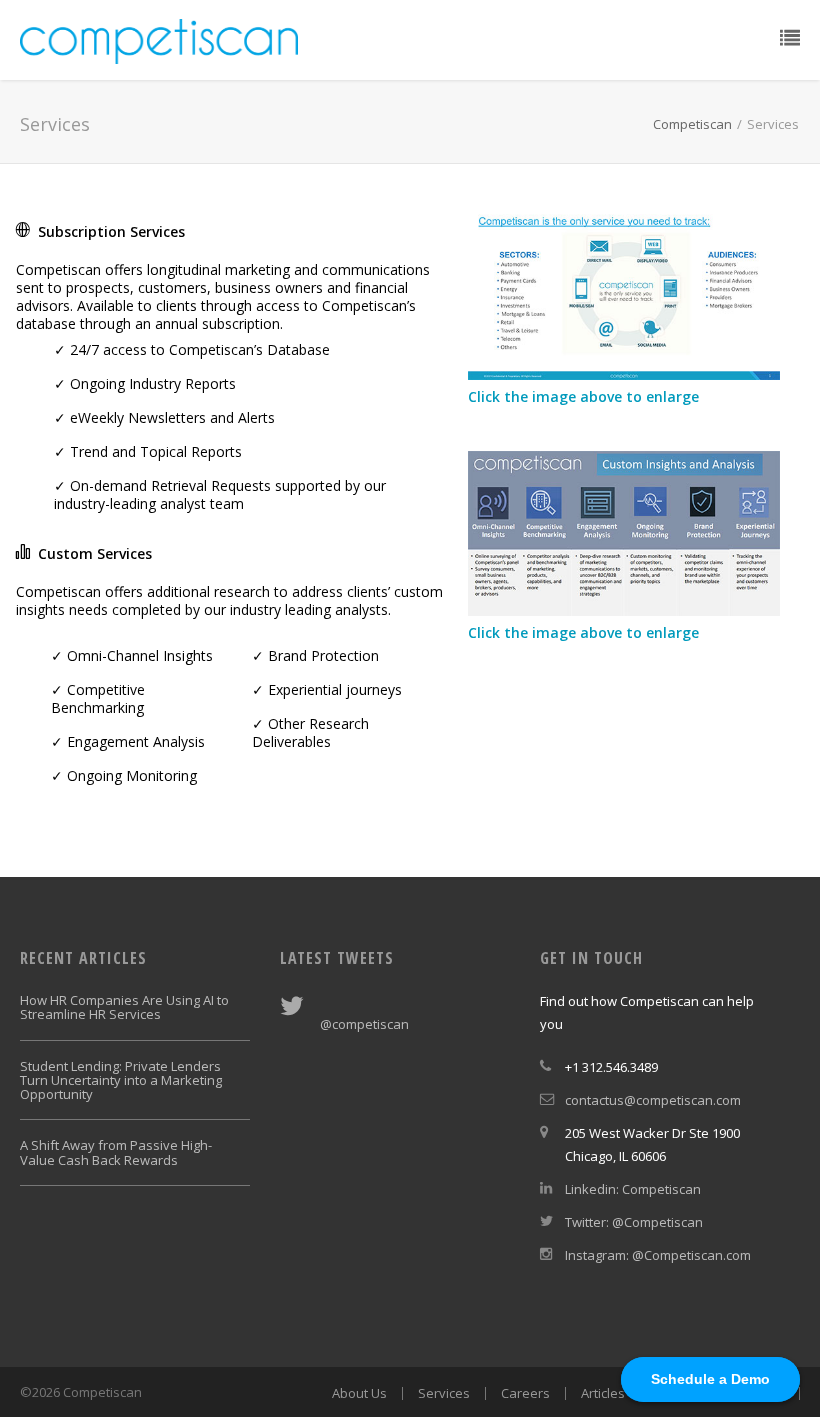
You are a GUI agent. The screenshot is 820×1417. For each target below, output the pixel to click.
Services (444, 1393)
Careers (525, 1393)
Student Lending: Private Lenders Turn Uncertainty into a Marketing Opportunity (121, 1080)
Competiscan (692, 124)
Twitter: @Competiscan (634, 1222)
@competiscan (364, 1024)
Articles (603, 1393)
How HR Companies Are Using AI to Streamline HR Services (124, 1007)
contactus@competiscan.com (653, 1100)
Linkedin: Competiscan (633, 1189)
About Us (359, 1393)
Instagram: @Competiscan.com (658, 1255)
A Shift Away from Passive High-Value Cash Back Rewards (116, 1152)
